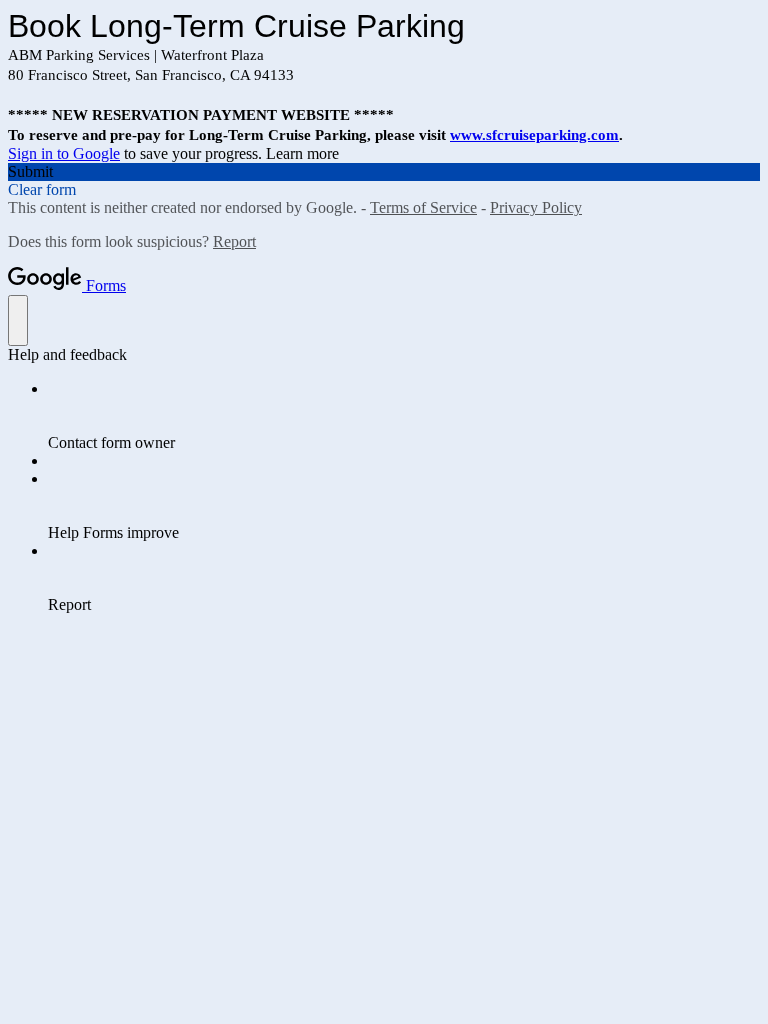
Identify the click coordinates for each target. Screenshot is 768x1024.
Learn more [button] (302, 153)
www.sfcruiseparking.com (534, 135)
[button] (384, 172)
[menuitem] (404, 416)
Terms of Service (423, 207)
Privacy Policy (536, 207)
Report (234, 241)
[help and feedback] (18, 320)
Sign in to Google (64, 153)
